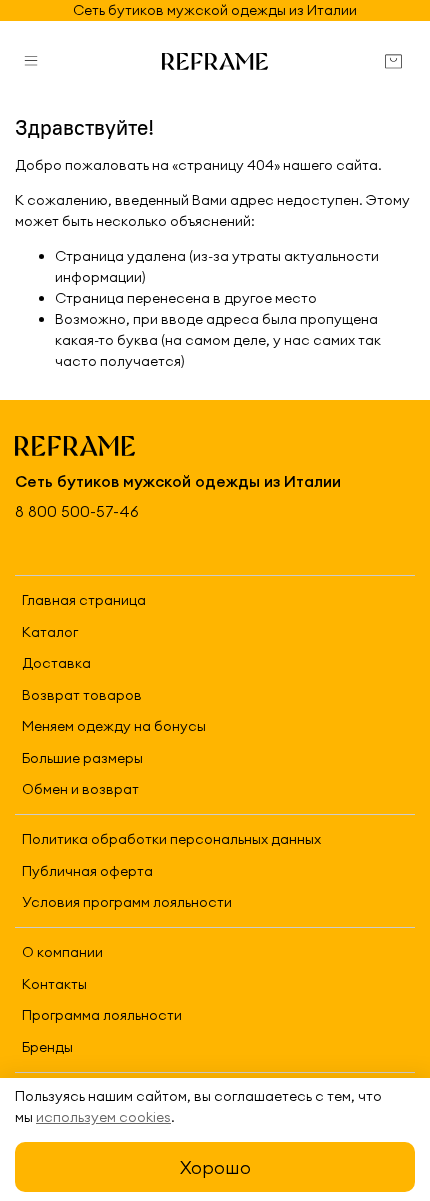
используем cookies (103, 1117)
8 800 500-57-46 (77, 511)
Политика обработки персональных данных (171, 839)
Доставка (56, 663)
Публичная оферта (87, 871)
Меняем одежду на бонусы (114, 726)
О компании (62, 952)
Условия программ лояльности (127, 902)
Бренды (47, 1047)
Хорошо (215, 1167)
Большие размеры (82, 758)
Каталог (50, 632)
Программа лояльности (102, 1015)
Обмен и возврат (80, 789)
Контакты (54, 984)
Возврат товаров (82, 695)
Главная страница (84, 600)
